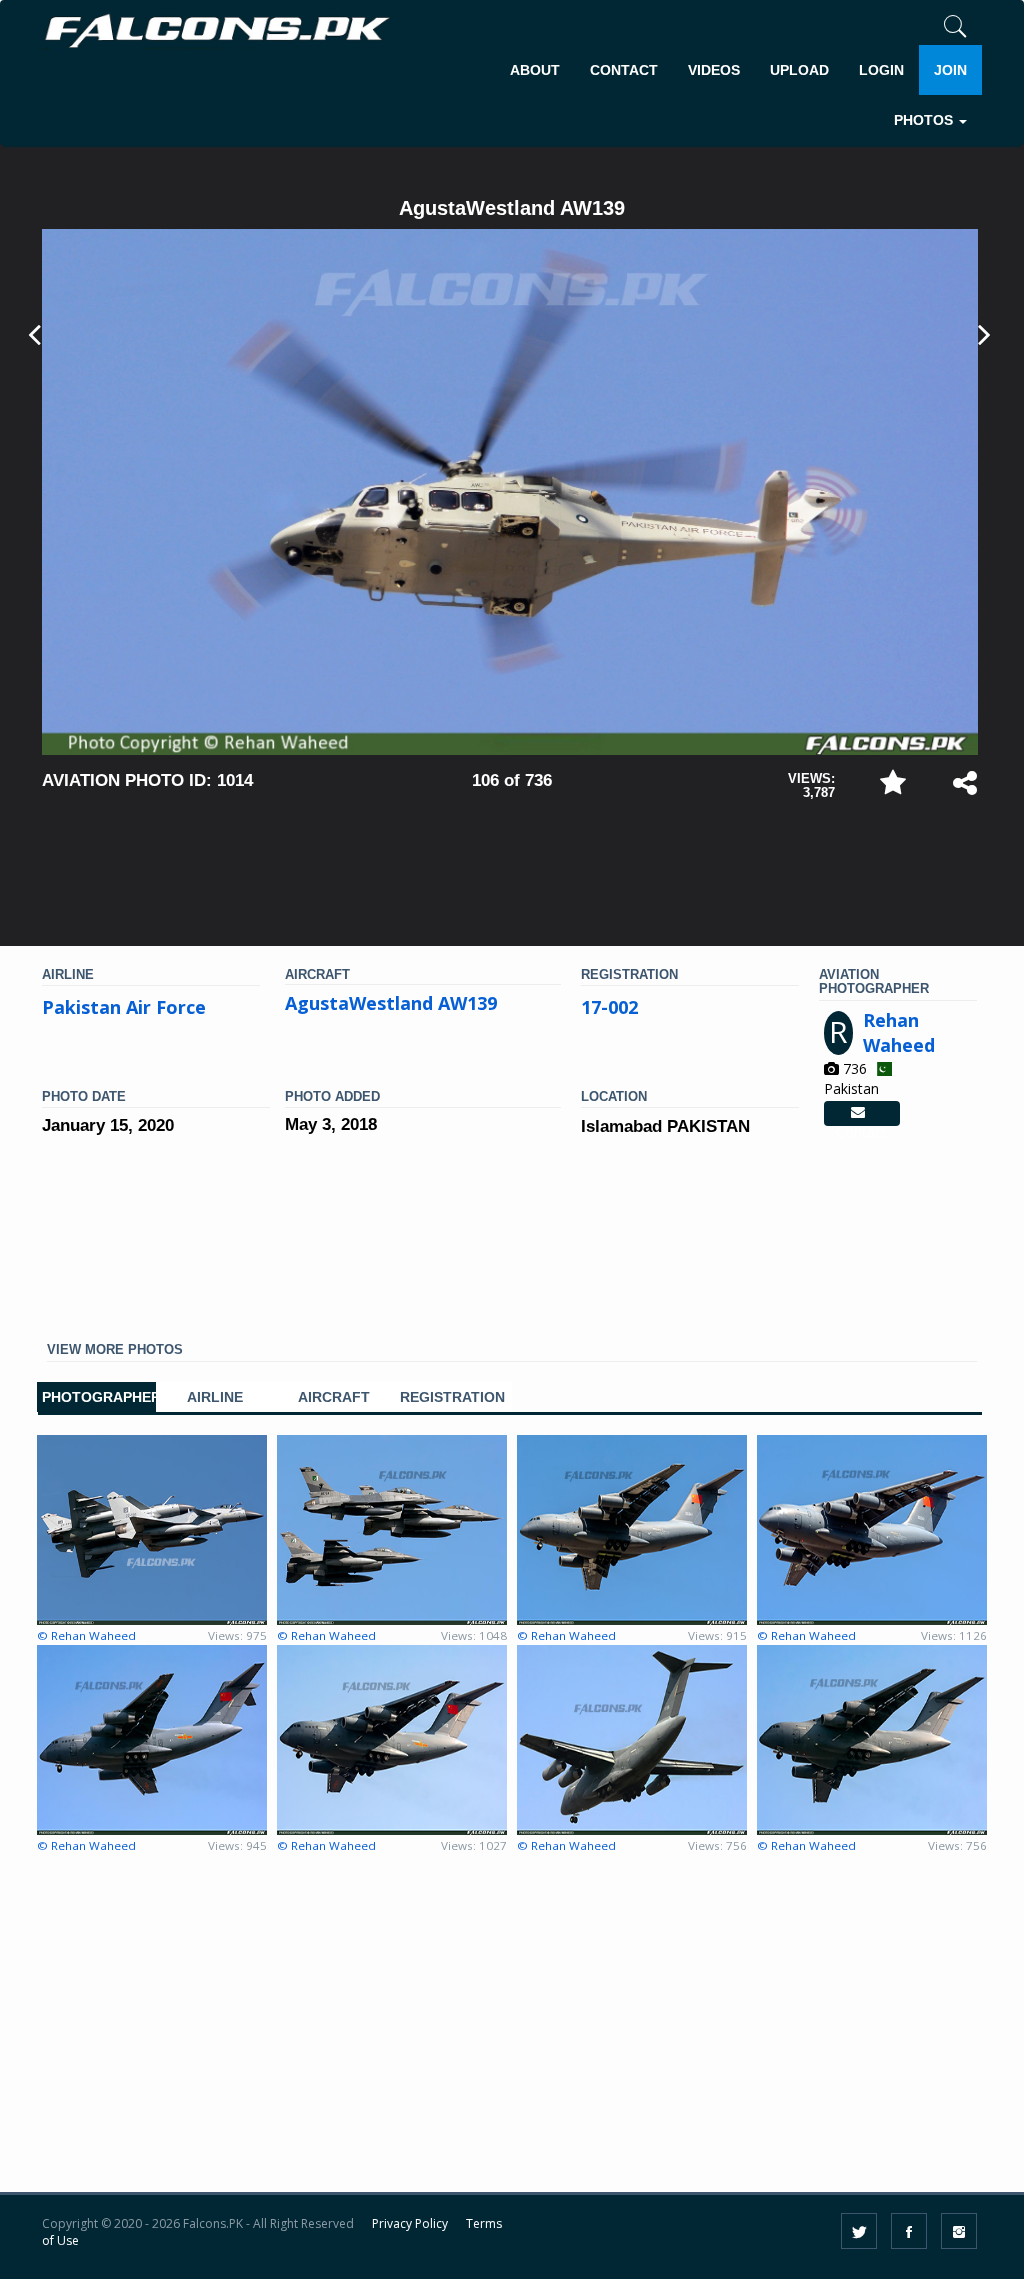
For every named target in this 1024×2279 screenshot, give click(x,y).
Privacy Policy (410, 2223)
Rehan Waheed (899, 1033)
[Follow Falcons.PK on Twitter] (859, 2231)
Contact (861, 1114)
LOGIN (881, 70)
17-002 (609, 1007)
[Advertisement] (512, 864)
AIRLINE (215, 1397)
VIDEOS (714, 70)
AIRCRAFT (334, 1397)
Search (940, 182)
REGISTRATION (452, 1397)
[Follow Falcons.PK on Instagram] (959, 2231)
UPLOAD (799, 70)
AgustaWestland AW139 (391, 1003)
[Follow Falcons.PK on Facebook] (909, 2231)
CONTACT (624, 70)
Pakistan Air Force (124, 1007)
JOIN (950, 70)
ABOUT (535, 70)
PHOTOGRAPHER (96, 1397)
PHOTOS (925, 120)
